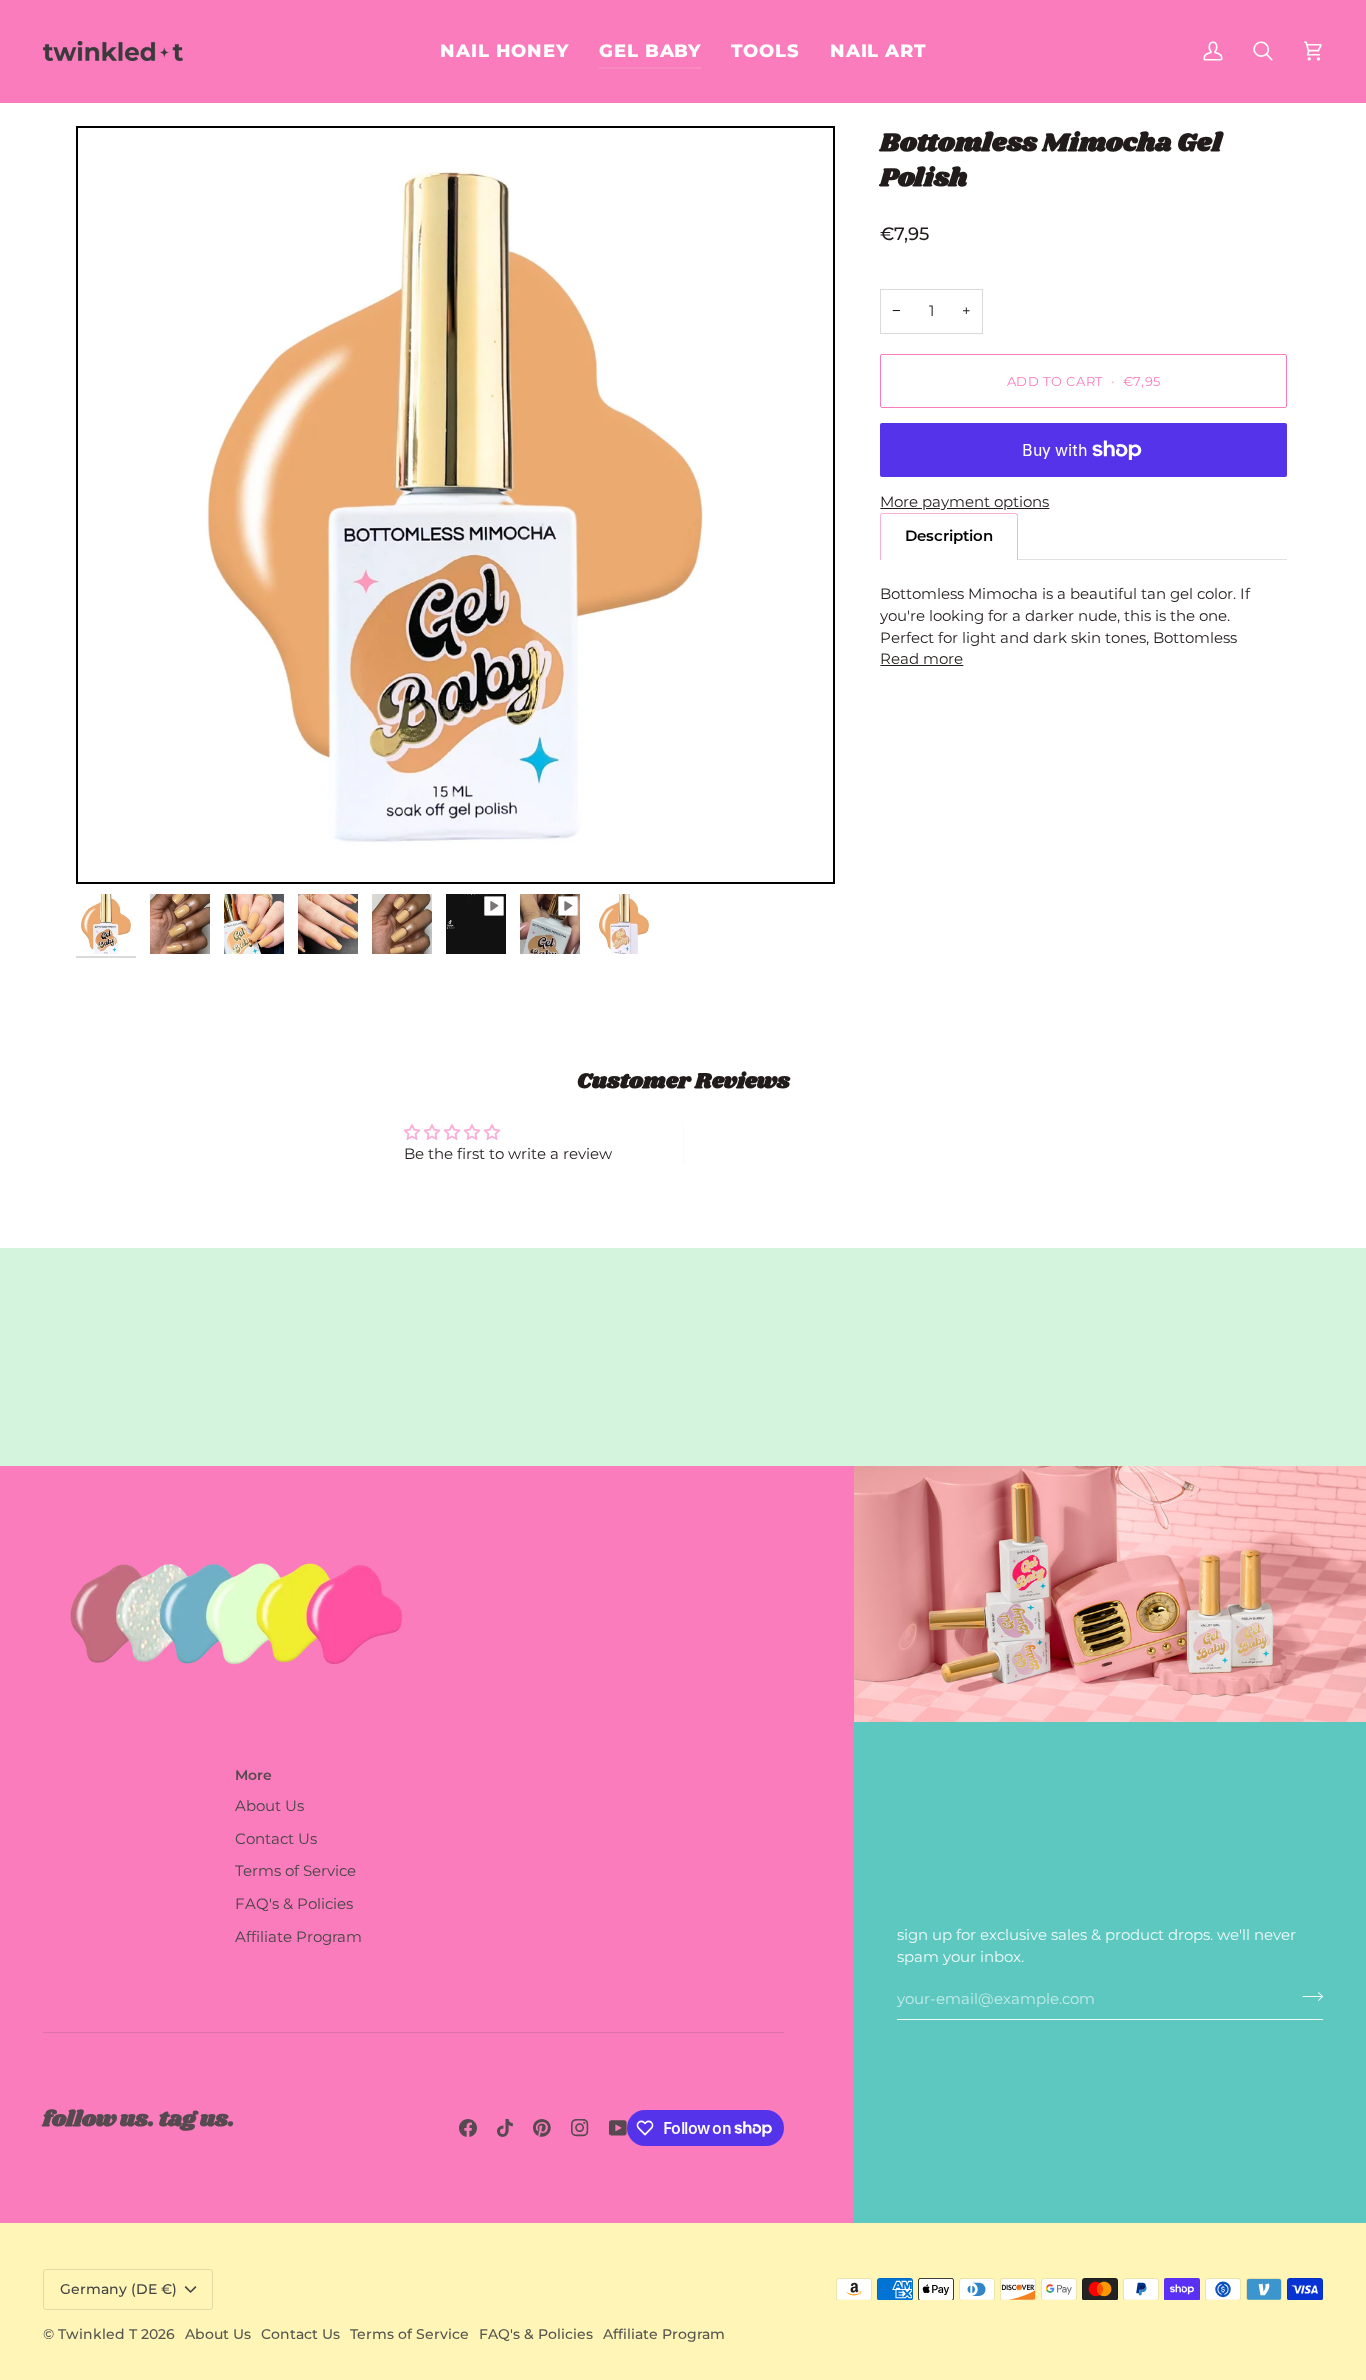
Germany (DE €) (118, 2289)
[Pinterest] (542, 2128)
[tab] (949, 536)
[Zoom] (113, 846)
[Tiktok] (505, 2128)
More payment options (964, 502)
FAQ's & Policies (294, 1904)
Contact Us (276, 1839)
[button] (878, 51)
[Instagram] (580, 2128)
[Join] (1306, 1996)
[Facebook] (468, 2128)
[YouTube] (618, 2128)
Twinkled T (97, 2334)
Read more (921, 659)
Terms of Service (295, 1871)
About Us (269, 1806)
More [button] (253, 1775)
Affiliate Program (298, 1937)
